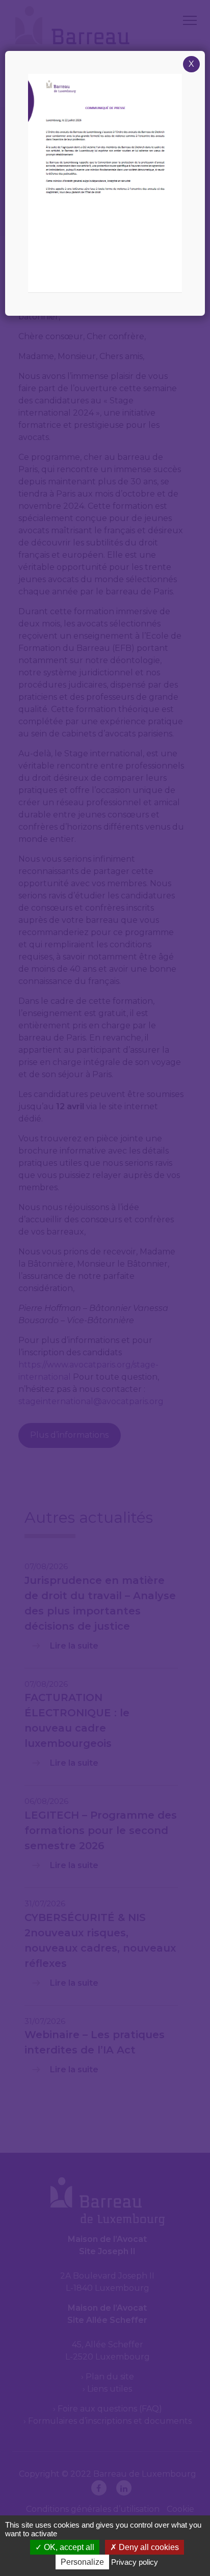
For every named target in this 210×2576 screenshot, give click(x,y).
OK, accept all (68, 2547)
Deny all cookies (148, 2547)
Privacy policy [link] (135, 2562)
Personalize (82, 2562)
